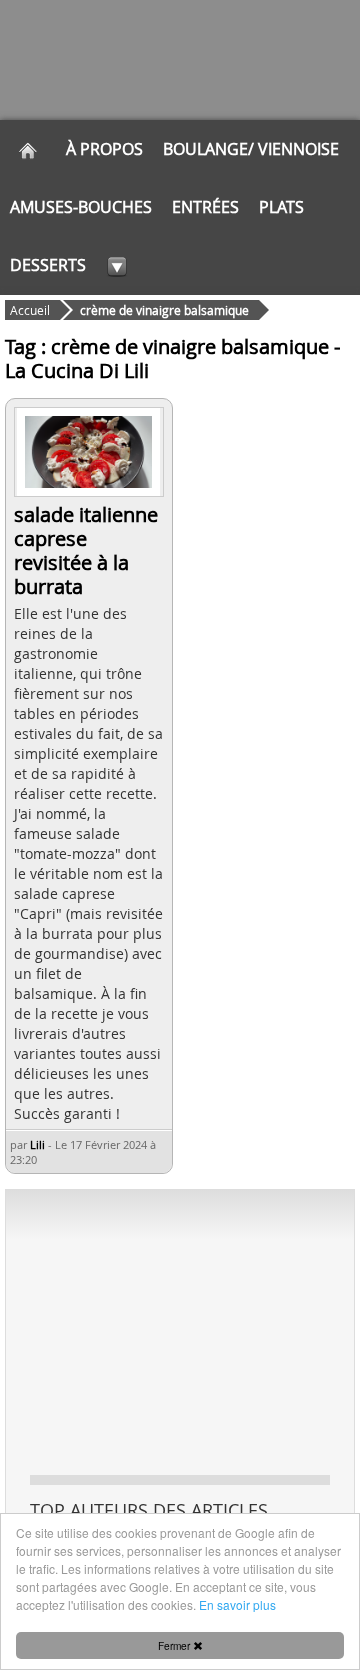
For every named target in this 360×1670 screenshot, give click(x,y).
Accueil (30, 310)
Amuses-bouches (81, 207)
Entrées (205, 207)
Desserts (48, 265)
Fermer (175, 1645)
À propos (104, 149)
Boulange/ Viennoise (251, 149)
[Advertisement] (180, 1331)
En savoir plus (237, 1604)
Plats (281, 207)
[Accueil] (28, 149)
